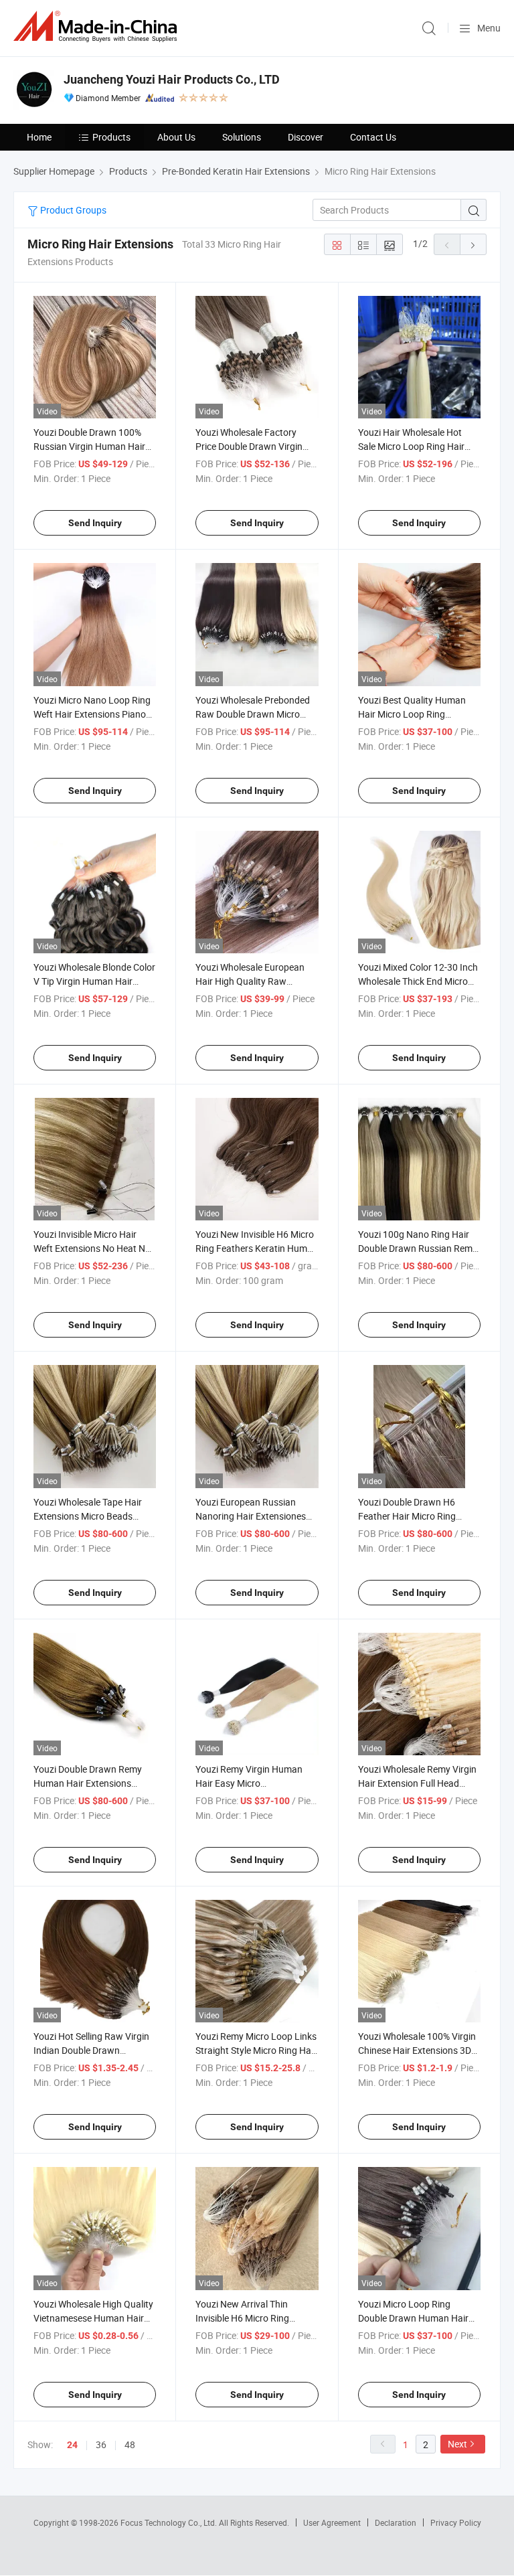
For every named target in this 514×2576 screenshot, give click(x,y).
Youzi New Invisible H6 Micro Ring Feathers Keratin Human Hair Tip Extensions (257, 1248)
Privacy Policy (456, 2522)
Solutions (242, 137)
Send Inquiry (95, 523)
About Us (176, 137)
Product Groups (72, 210)
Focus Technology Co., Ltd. (170, 2522)
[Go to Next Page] (473, 244)
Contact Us (373, 137)
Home (39, 137)
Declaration (396, 2522)
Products (111, 137)
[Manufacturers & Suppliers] (98, 26)
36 (101, 2444)
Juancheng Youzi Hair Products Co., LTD (172, 79)
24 (72, 2445)
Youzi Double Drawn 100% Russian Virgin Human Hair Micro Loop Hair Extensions (90, 446)
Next (457, 2444)
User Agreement (332, 2522)
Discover (306, 137)
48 (130, 2444)
